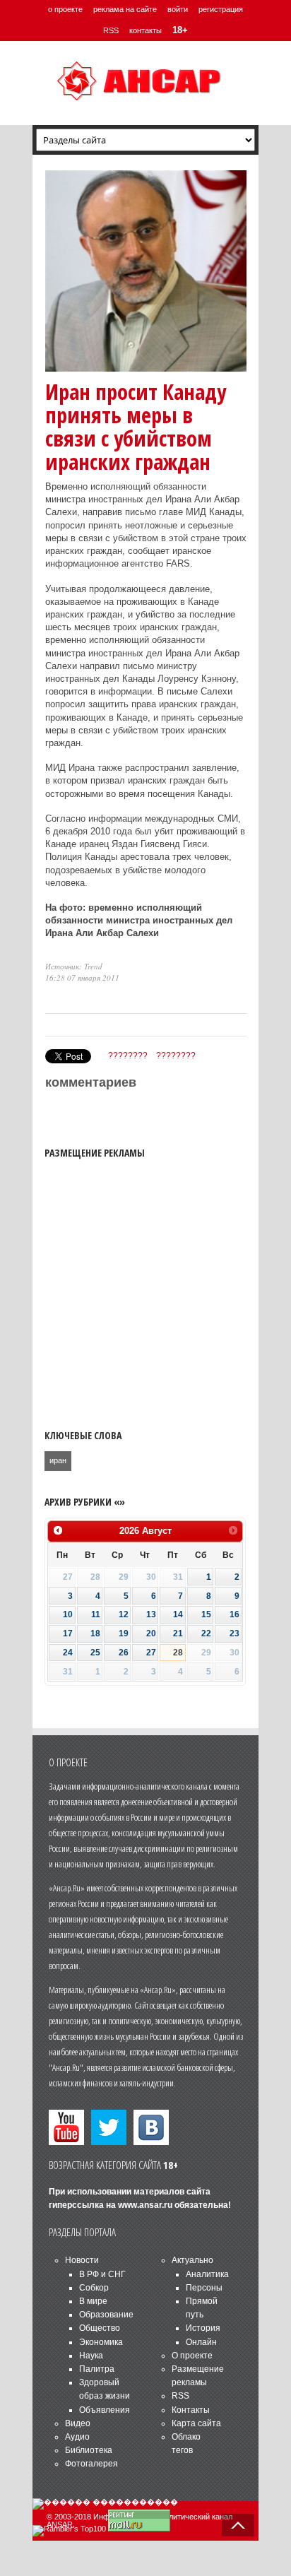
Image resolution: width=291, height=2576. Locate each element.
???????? (128, 1056)
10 (68, 1614)
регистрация (221, 9)
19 (124, 1633)
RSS (111, 30)
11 (96, 1614)
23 (234, 1633)
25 (95, 1653)
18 (95, 1633)
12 (124, 1614)
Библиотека (89, 2450)
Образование (106, 2315)
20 (151, 1633)
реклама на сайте (125, 9)
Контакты (191, 2410)
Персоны (204, 2288)
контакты (145, 30)
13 (151, 1614)
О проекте (192, 2356)
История (203, 2328)
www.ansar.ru (145, 2205)
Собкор (94, 2288)
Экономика (101, 2342)
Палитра (97, 2369)
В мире (93, 2301)
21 (178, 1633)
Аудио (77, 2437)
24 (68, 1653)
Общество (100, 2328)
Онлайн (201, 2342)
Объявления (105, 2410)
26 (124, 1653)
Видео (78, 2423)
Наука (91, 2356)
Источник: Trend (74, 966)
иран (58, 1460)
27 (151, 1653)
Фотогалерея (91, 2464)
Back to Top (238, 2525)
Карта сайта (196, 2423)
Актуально (192, 2260)
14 (178, 1614)
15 (206, 1614)
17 (68, 1633)
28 (178, 1653)
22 (206, 1633)
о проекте (65, 9)
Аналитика (207, 2274)
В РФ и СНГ (102, 2274)
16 (234, 1614)
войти (178, 9)
